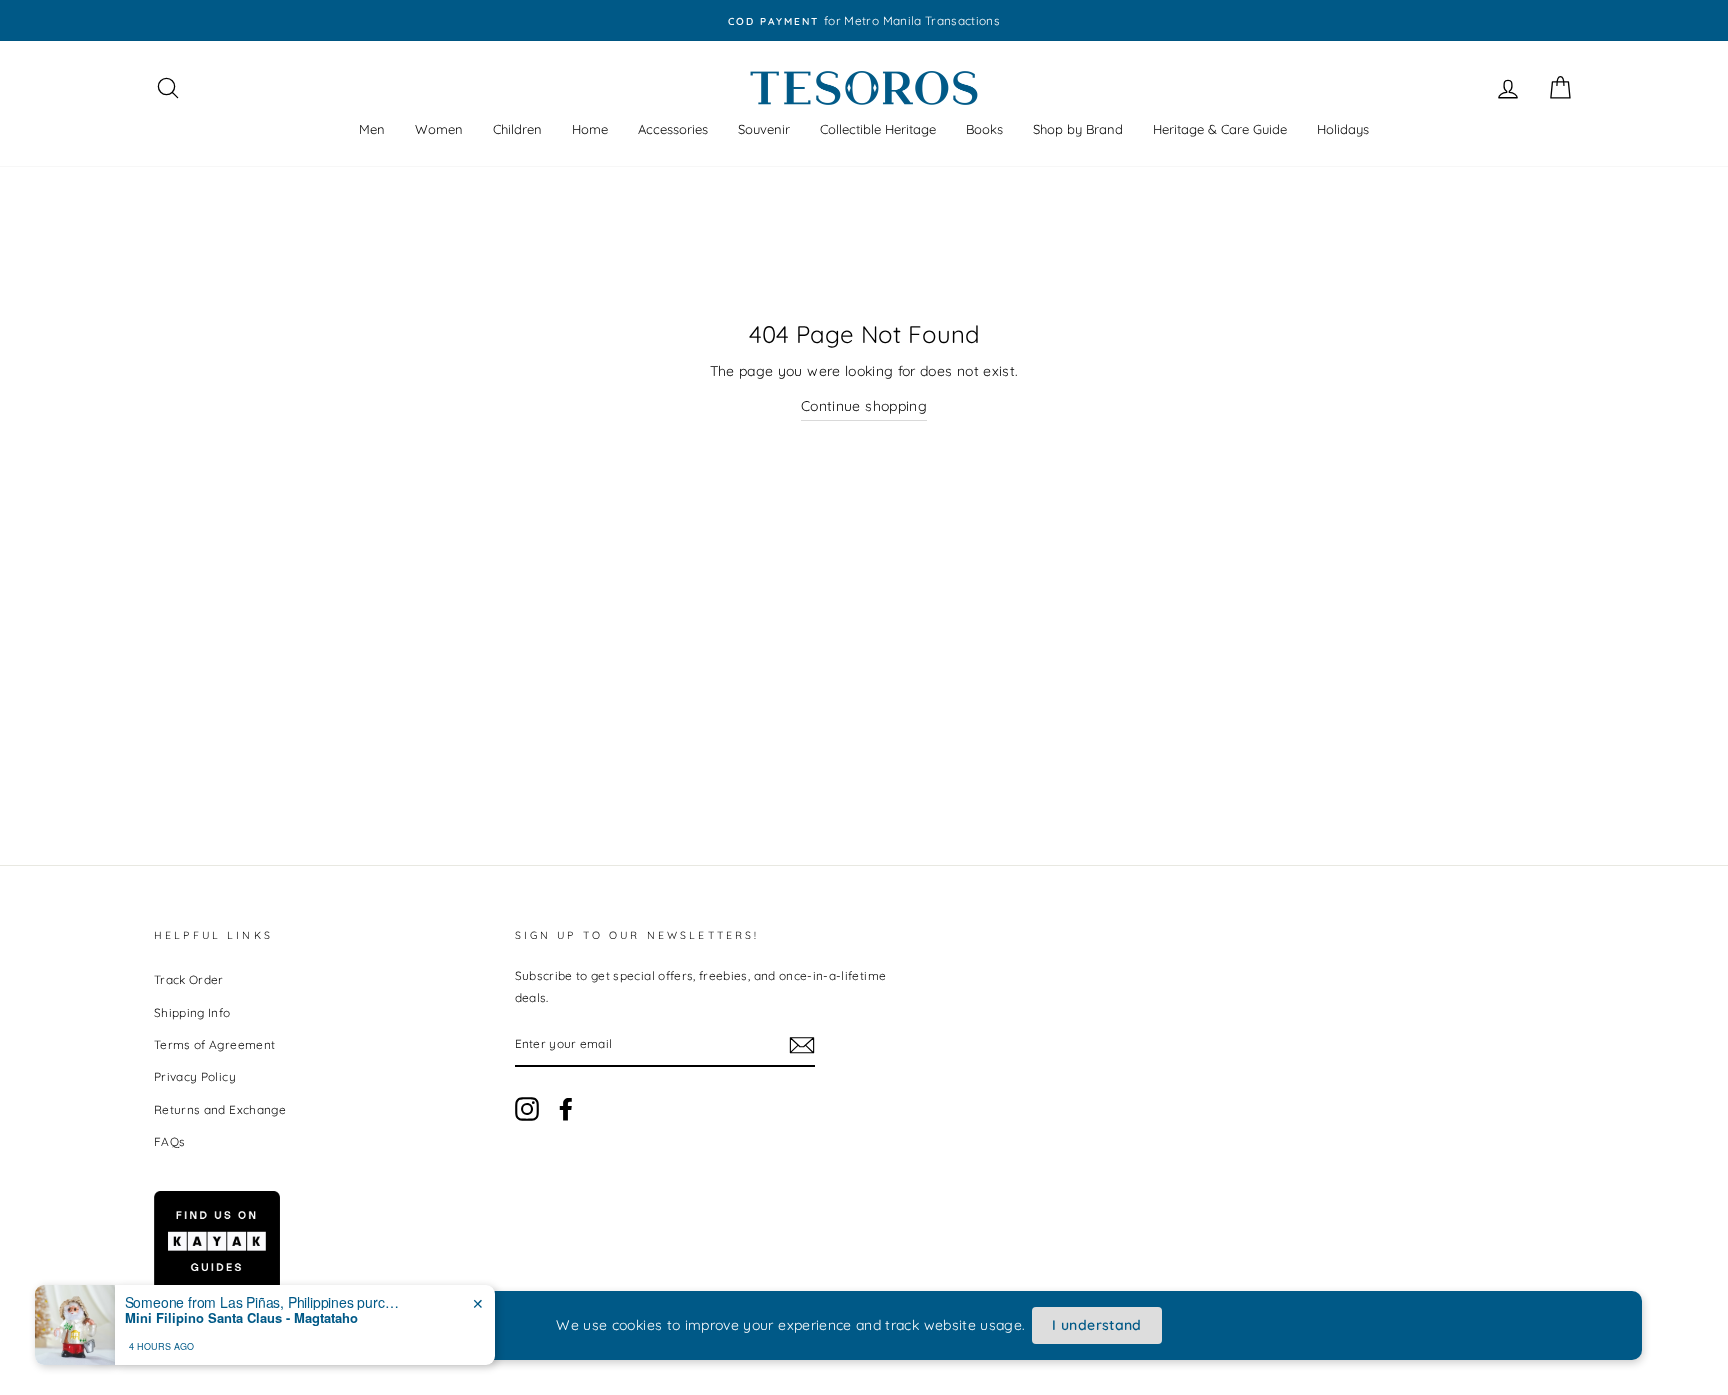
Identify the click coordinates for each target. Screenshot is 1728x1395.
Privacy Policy (195, 1076)
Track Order (189, 979)
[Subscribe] (802, 1044)
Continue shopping (864, 406)
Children (517, 129)
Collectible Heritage (878, 129)
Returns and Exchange (220, 1109)
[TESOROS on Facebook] (566, 1109)
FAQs (169, 1141)
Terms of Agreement (214, 1044)
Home (590, 129)
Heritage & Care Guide (1220, 129)
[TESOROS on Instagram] (527, 1109)
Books (984, 129)
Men (372, 129)
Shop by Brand (1078, 129)
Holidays (1343, 129)
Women (439, 129)
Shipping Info (192, 1012)
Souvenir (764, 129)
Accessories (673, 129)
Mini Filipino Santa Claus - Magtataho (241, 1318)
